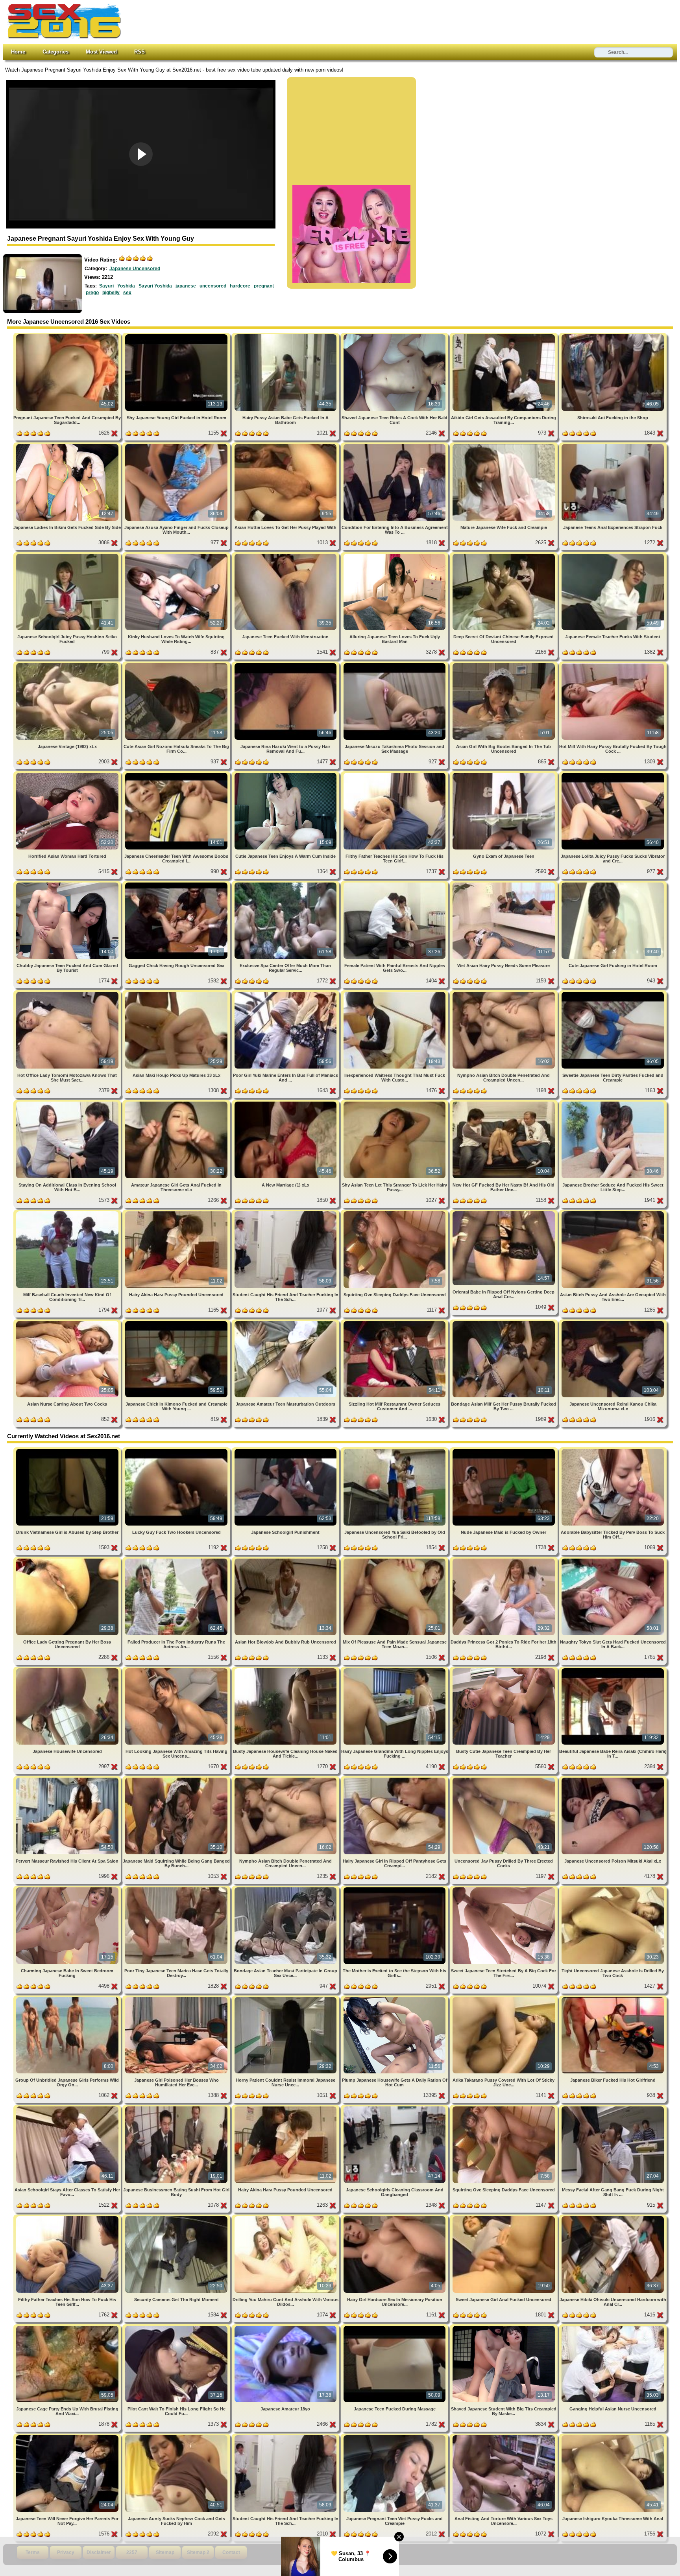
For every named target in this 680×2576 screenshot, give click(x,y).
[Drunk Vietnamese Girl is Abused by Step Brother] (68, 1450)
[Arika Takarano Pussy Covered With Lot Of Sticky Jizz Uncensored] (504, 1998)
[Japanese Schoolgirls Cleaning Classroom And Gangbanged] (395, 2108)
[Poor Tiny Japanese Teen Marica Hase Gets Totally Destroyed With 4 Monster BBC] (177, 1889)
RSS (140, 52)
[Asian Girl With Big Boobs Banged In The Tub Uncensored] (504, 664)
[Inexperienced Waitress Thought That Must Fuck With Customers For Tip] (395, 993)
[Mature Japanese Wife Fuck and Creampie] (504, 445)
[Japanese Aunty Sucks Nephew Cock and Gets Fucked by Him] (177, 2437)
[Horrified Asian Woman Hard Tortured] (68, 774)
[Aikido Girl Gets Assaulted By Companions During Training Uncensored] (504, 336)
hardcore (240, 286)
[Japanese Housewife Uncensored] (68, 1670)
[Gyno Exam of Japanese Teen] (504, 774)
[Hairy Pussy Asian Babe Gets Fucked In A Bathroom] (286, 336)
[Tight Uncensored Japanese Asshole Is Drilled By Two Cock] (613, 1889)
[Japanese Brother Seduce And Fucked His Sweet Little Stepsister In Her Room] (613, 1103)
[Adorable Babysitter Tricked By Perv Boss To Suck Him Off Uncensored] (613, 1450)
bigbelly (111, 293)
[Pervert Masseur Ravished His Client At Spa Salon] (68, 1779)
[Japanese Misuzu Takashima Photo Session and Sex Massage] (395, 664)
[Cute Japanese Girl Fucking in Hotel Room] (613, 884)
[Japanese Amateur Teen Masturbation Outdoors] (286, 1322)
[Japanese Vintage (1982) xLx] (68, 664)
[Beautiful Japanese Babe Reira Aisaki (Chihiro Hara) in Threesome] (613, 1670)
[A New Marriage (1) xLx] (286, 1103)
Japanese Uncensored (135, 269)
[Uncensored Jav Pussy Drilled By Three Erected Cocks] (504, 1779)
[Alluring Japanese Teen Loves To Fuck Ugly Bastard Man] (395, 555)
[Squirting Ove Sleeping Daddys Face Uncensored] (395, 1213)
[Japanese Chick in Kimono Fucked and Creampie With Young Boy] (177, 1322)
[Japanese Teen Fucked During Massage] (395, 2327)
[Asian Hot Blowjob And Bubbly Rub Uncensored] (286, 1560)
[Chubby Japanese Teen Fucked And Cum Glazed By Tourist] (68, 884)
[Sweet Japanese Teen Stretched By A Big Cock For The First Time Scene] (504, 1889)
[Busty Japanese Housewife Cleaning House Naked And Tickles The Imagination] (286, 1670)
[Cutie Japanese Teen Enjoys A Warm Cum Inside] (286, 774)
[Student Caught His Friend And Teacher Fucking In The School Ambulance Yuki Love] (286, 1213)
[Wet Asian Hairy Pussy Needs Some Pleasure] (504, 884)
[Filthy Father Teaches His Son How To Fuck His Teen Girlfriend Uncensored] (395, 774)
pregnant (264, 286)
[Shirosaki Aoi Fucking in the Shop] (613, 336)
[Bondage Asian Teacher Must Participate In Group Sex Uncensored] (286, 1889)
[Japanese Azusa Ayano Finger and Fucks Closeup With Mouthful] (177, 445)
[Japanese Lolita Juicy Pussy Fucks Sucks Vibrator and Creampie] (613, 774)
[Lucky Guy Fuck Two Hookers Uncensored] (177, 1450)
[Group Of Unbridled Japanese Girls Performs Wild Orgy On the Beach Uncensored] (68, 1998)
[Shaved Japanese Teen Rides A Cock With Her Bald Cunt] (395, 336)
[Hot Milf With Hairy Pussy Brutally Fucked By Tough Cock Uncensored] (613, 664)
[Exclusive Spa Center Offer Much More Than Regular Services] (286, 884)
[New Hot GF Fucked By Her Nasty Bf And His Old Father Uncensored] (504, 1103)
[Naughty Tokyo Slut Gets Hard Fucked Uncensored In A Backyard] (613, 1560)
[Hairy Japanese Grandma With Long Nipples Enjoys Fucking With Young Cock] (395, 1670)
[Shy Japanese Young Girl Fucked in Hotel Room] (177, 336)
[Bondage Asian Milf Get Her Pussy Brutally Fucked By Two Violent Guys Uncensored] (504, 1322)
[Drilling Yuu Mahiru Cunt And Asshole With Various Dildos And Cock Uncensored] (286, 2218)
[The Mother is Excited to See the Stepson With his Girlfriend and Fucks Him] (395, 1889)
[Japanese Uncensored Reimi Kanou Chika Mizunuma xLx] (613, 1322)
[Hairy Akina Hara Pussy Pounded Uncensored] (177, 1213)
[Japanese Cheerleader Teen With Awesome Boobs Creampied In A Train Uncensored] (177, 774)
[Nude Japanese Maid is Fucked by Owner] (504, 1450)
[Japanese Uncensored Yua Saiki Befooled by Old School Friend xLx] (395, 1450)
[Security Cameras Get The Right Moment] (177, 2218)
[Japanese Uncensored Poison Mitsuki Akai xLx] (613, 1779)
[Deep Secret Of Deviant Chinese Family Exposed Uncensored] (504, 555)
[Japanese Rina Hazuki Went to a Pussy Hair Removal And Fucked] (286, 664)
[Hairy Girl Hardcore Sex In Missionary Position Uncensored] (395, 2218)
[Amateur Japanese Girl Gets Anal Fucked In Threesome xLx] (177, 1103)
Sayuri (106, 286)
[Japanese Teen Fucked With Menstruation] (286, 555)
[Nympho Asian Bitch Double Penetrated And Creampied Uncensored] (504, 993)
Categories (55, 52)
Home (18, 52)
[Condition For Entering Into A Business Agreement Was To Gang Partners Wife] (395, 445)
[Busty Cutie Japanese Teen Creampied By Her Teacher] (504, 1670)
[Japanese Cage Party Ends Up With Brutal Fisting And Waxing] (68, 2327)
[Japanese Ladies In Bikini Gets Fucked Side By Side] (68, 445)
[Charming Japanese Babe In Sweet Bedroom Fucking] (68, 1889)
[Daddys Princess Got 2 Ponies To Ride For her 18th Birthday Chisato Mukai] (504, 1560)
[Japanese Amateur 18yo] (286, 2327)
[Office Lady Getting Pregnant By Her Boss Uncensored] (68, 1560)
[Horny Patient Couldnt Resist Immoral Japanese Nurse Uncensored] (286, 1998)
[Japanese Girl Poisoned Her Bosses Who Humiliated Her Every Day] (177, 1998)
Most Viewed (101, 52)
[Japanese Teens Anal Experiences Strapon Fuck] (613, 445)
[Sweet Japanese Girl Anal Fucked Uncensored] (504, 2218)
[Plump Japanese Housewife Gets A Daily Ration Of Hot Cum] (395, 1998)
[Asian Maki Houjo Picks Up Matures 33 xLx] (177, 993)
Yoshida (126, 286)
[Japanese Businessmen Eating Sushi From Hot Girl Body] (177, 2108)
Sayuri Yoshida (155, 286)
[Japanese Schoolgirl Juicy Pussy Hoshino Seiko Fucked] (68, 555)
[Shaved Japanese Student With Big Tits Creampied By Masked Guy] (504, 2327)
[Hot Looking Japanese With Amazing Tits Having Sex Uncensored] (177, 1670)
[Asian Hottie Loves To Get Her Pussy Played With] (286, 445)
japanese (186, 286)
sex (127, 293)
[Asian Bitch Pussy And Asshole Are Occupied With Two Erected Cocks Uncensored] (613, 1213)
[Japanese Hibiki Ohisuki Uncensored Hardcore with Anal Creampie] (613, 2218)
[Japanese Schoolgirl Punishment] (286, 1450)
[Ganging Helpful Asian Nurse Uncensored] (613, 2327)
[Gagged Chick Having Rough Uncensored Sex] (177, 884)
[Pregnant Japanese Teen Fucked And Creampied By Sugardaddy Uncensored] (68, 336)
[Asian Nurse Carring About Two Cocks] (68, 1322)
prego (92, 293)
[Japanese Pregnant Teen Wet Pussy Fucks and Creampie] (395, 2437)
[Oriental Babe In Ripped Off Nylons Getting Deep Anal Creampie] (504, 1213)
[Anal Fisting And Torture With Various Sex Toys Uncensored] (504, 2437)
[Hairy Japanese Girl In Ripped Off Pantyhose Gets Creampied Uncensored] (395, 1779)
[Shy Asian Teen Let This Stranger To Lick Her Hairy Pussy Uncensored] (395, 1103)
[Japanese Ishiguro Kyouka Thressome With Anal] (613, 2437)
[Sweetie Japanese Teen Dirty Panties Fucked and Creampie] (613, 993)
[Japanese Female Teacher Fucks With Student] (613, 555)
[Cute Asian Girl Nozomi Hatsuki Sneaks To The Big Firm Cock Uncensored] (177, 664)
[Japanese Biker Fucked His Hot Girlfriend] (613, 1998)
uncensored (213, 286)
